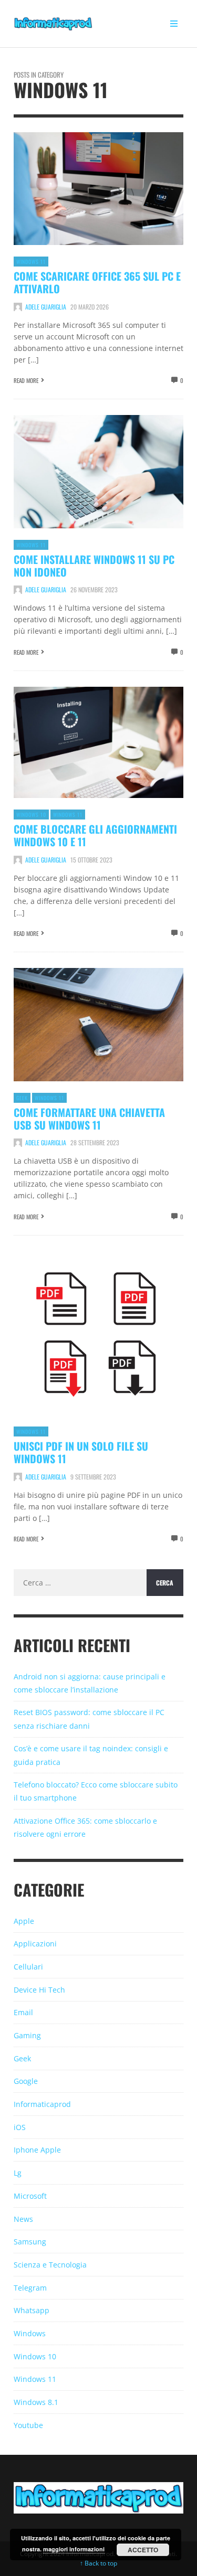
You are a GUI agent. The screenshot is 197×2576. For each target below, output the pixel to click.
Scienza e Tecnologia (50, 2265)
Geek (22, 1098)
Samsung (30, 2242)
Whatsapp (32, 2310)
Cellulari (28, 1967)
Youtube (28, 2425)
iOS (20, 2127)
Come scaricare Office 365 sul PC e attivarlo (97, 282)
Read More (26, 380)
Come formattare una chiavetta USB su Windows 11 (89, 1119)
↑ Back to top (98, 2563)
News (23, 2219)
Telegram (30, 2288)
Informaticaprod (42, 2104)
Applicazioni (35, 1944)
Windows (30, 2333)
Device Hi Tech (39, 1990)
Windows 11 (31, 262)
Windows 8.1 (36, 2402)
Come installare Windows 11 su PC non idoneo (94, 566)
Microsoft (30, 2196)
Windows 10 (31, 815)
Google (26, 2081)
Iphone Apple (37, 2150)
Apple (24, 1921)
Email (23, 2012)
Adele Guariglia (46, 307)
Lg (18, 2173)
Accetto (143, 2550)
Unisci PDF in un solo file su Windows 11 (81, 1452)
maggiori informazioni (74, 2549)
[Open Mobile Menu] (174, 24)
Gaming (27, 2035)
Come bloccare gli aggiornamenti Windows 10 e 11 (95, 835)
